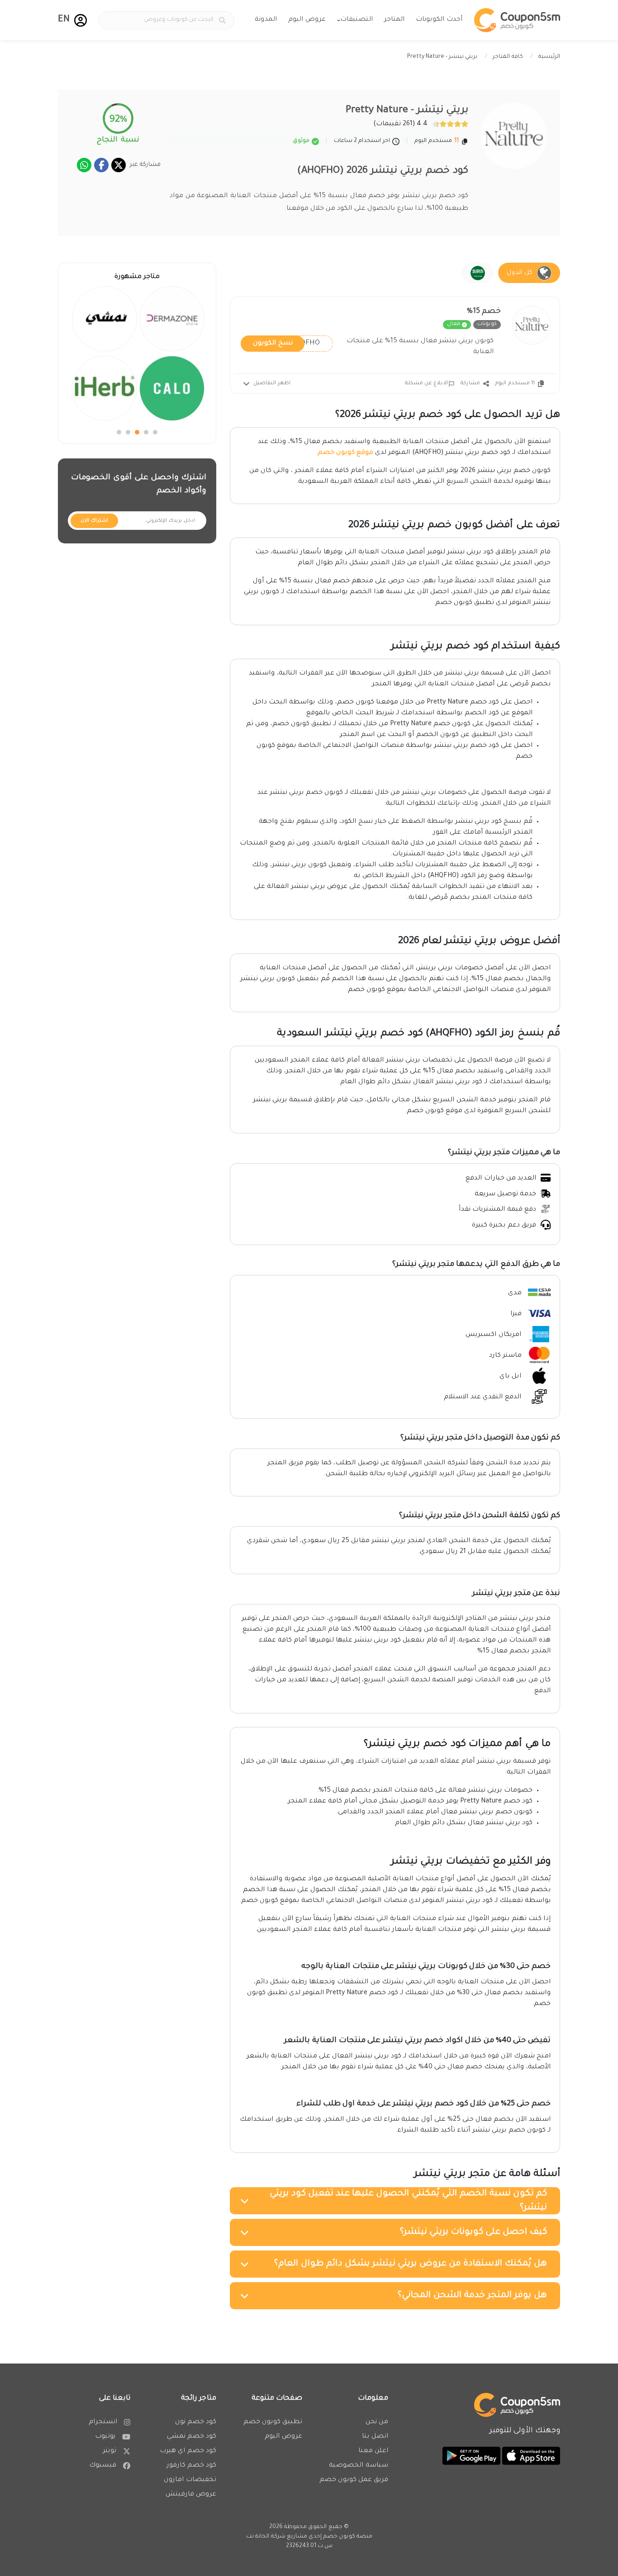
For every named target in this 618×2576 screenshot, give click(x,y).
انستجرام (103, 2422)
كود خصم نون (196, 2422)
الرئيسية (549, 57)
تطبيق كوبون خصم (273, 2422)
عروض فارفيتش (191, 2495)
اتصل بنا (375, 2437)
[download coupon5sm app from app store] (530, 2457)
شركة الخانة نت (266, 2537)
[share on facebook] (101, 165)
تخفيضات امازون (190, 2480)
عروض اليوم (307, 20)
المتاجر (394, 20)
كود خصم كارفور (191, 2466)
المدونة (266, 20)
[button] (81, 20)
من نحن (377, 2422)
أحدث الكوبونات (439, 20)
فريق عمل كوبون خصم (354, 2480)
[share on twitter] (119, 165)
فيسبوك (103, 2466)
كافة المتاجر (508, 57)
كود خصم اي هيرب (188, 2451)
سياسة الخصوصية (359, 2466)
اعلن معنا (373, 2451)
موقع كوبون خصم (345, 453)
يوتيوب (105, 2437)
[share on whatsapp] (84, 165)
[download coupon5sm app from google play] (471, 2457)
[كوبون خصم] (517, 20)
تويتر (109, 2451)
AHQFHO (286, 343)
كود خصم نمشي (192, 2437)
